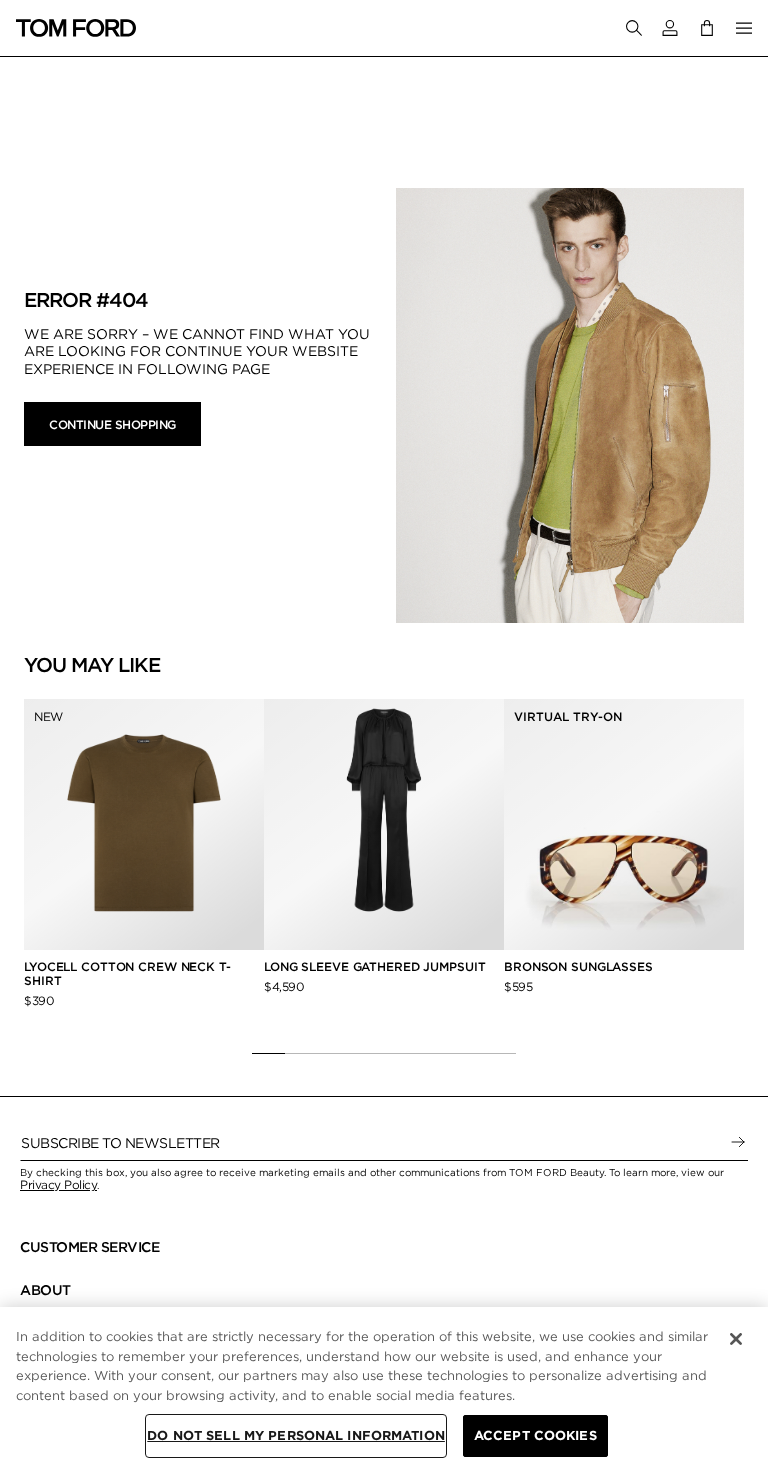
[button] (670, 28)
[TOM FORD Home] (76, 28)
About (45, 1290)
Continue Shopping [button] (112, 424)
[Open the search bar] (634, 28)
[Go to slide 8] (499, 1053)
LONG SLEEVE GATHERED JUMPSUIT (375, 966)
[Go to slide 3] (334, 1053)
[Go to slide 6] (433, 1053)
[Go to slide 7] (466, 1053)
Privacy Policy (58, 1184)
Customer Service (89, 1247)
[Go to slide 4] (367, 1053)
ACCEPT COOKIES (535, 1435)
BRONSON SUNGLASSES (578, 966)
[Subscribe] (738, 1143)
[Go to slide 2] (301, 1053)
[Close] (736, 1339)
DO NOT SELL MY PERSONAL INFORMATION (296, 1435)
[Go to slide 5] (400, 1053)
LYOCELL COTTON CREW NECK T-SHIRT (127, 973)
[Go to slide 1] (268, 1053)
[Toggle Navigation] (744, 28)
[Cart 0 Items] (707, 27)
